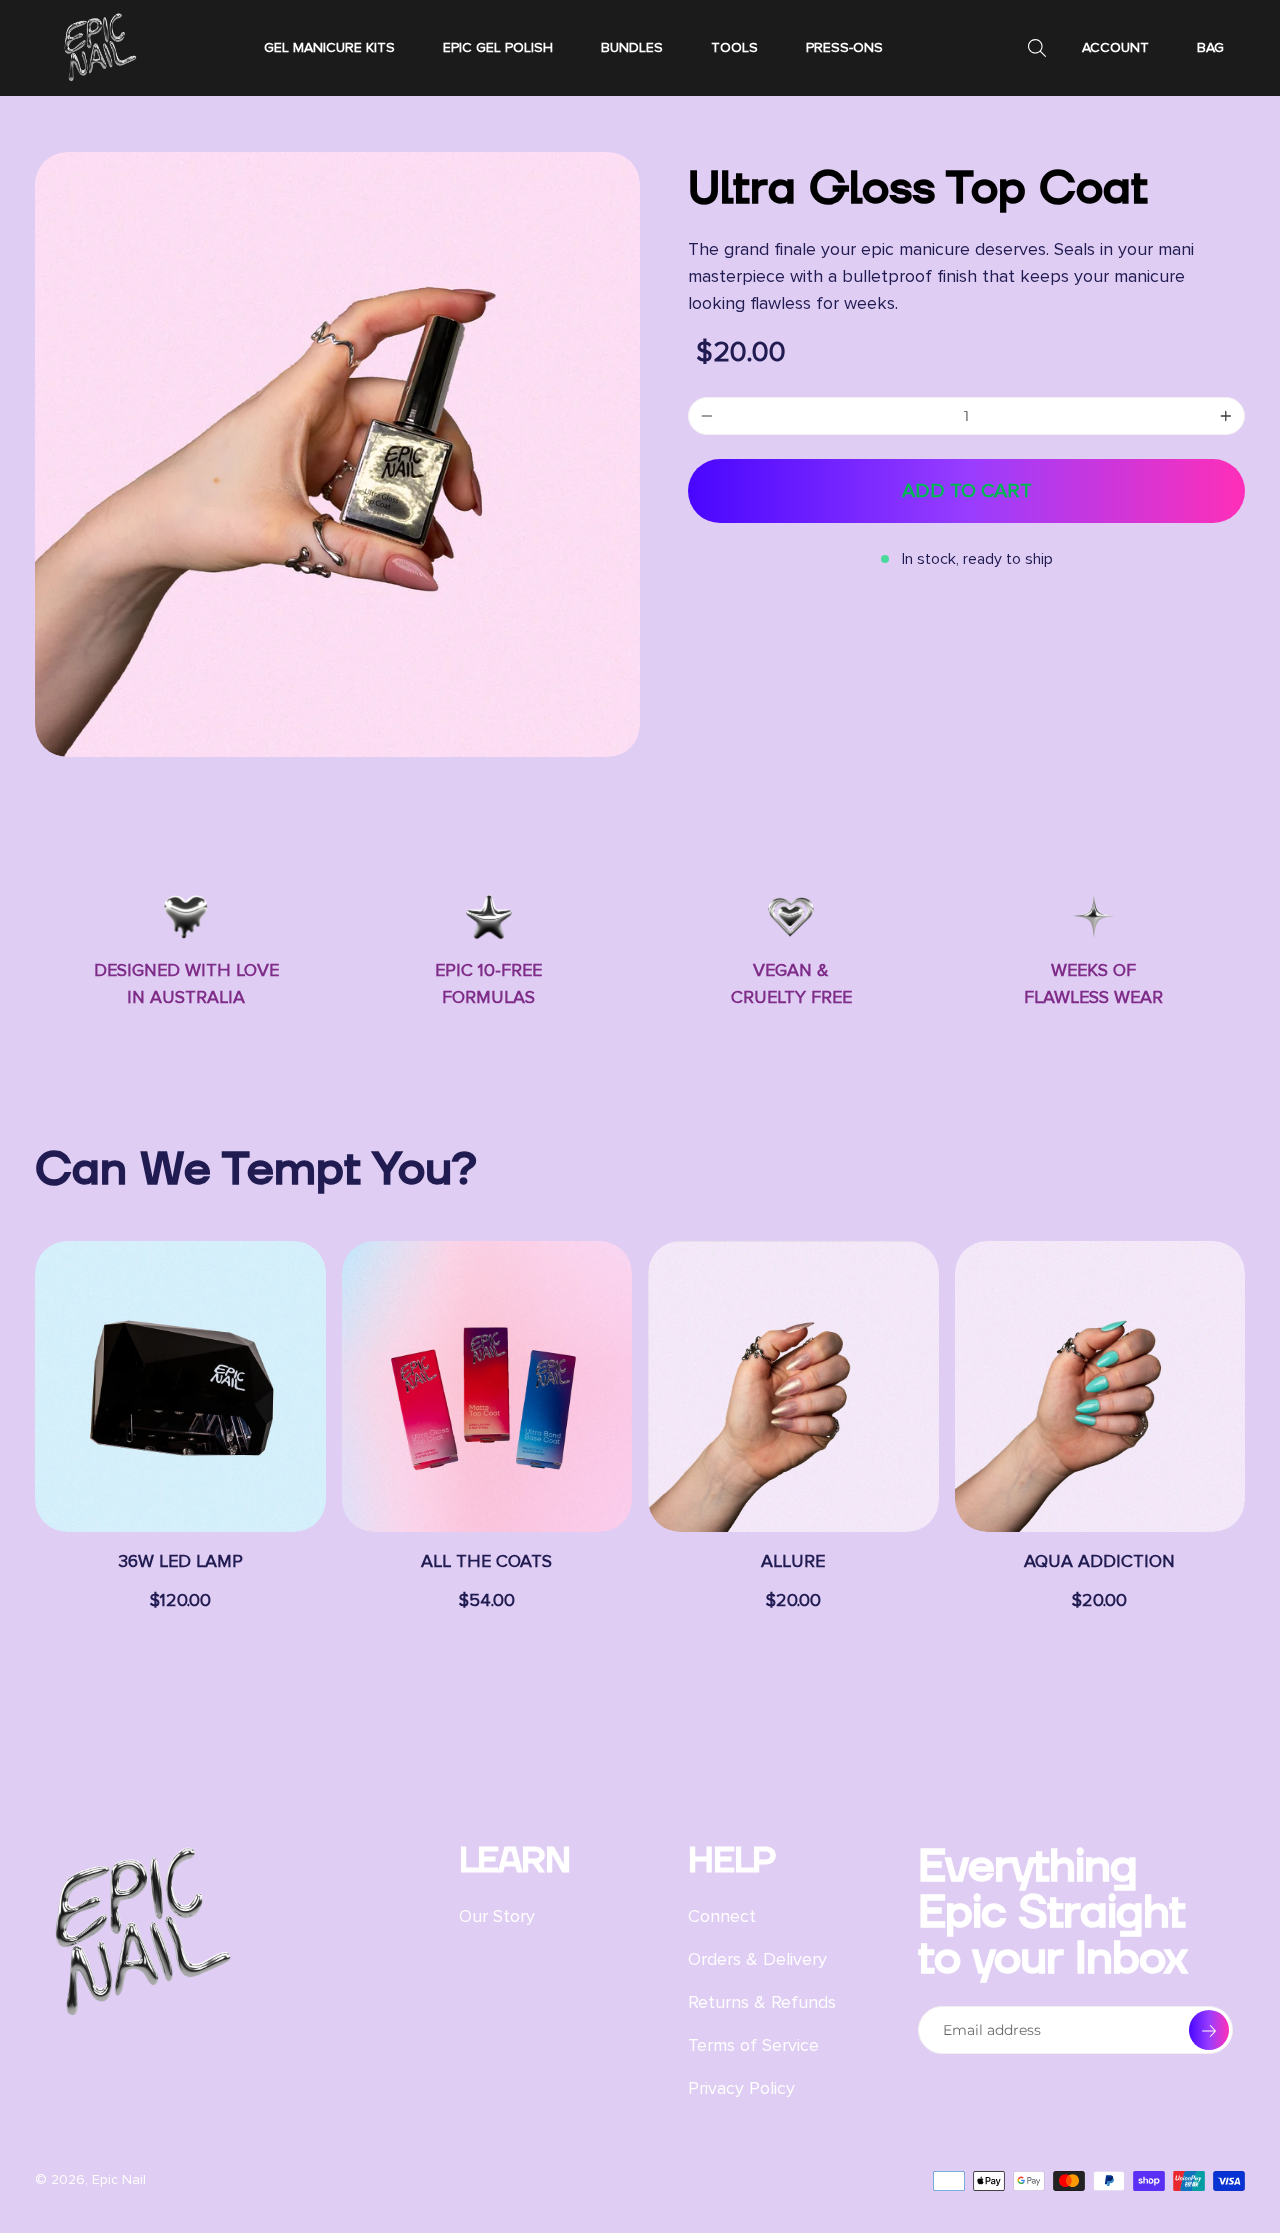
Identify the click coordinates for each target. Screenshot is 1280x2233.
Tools (734, 47)
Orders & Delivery (757, 1959)
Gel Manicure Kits (329, 47)
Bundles (632, 47)
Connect (722, 1916)
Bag (1210, 47)
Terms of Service (753, 2045)
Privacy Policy (741, 2088)
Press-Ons (844, 47)
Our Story (497, 1916)
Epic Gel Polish (498, 47)
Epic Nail (119, 2179)
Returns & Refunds (762, 2002)
